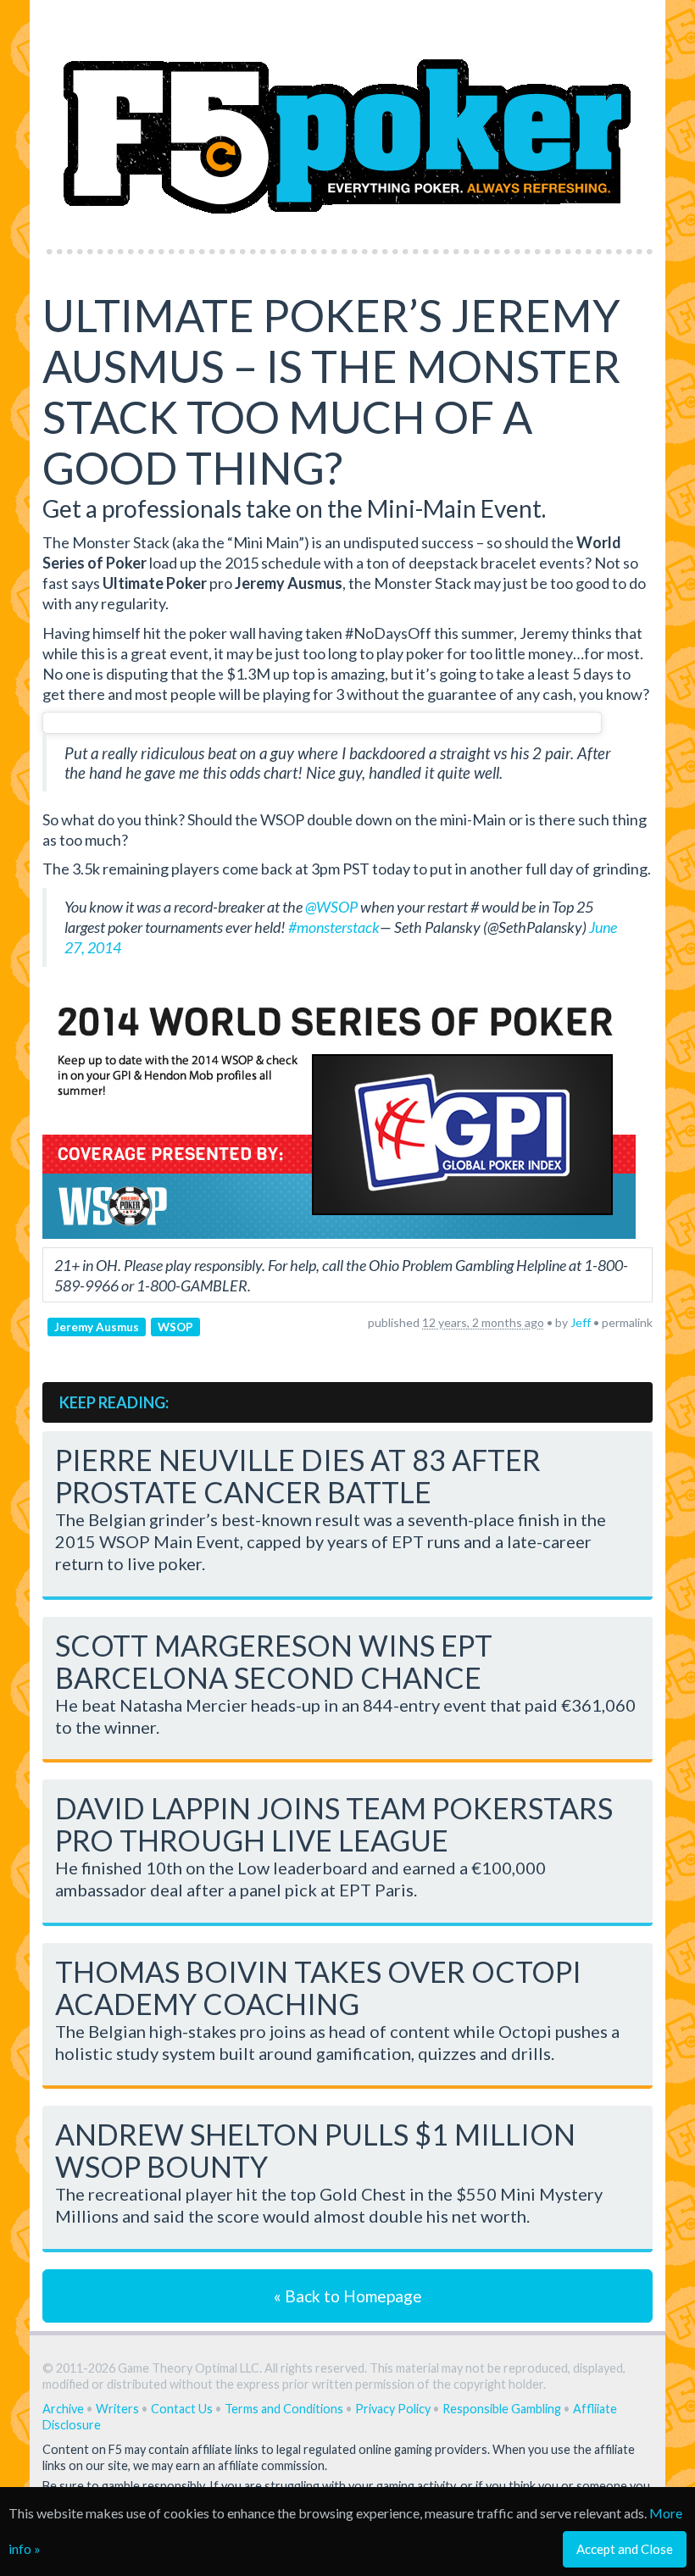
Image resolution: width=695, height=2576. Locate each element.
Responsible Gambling (502, 2409)
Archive (63, 2409)
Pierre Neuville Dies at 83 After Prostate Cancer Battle (298, 1476)
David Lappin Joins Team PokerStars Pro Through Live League (334, 1824)
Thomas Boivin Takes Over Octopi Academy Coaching (318, 1988)
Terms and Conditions (284, 2409)
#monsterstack (334, 927)
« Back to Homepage (348, 2296)
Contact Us (182, 2409)
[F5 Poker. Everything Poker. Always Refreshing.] (347, 119)
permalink (627, 1322)
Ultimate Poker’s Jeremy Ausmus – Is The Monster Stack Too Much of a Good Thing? (331, 391)
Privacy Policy (393, 2409)
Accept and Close (625, 2549)
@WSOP (331, 907)
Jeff (581, 1322)
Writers (117, 2409)
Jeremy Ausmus (97, 1326)
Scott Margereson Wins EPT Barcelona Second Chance (274, 1661)
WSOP (175, 1326)
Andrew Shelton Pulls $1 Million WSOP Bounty (315, 2150)
